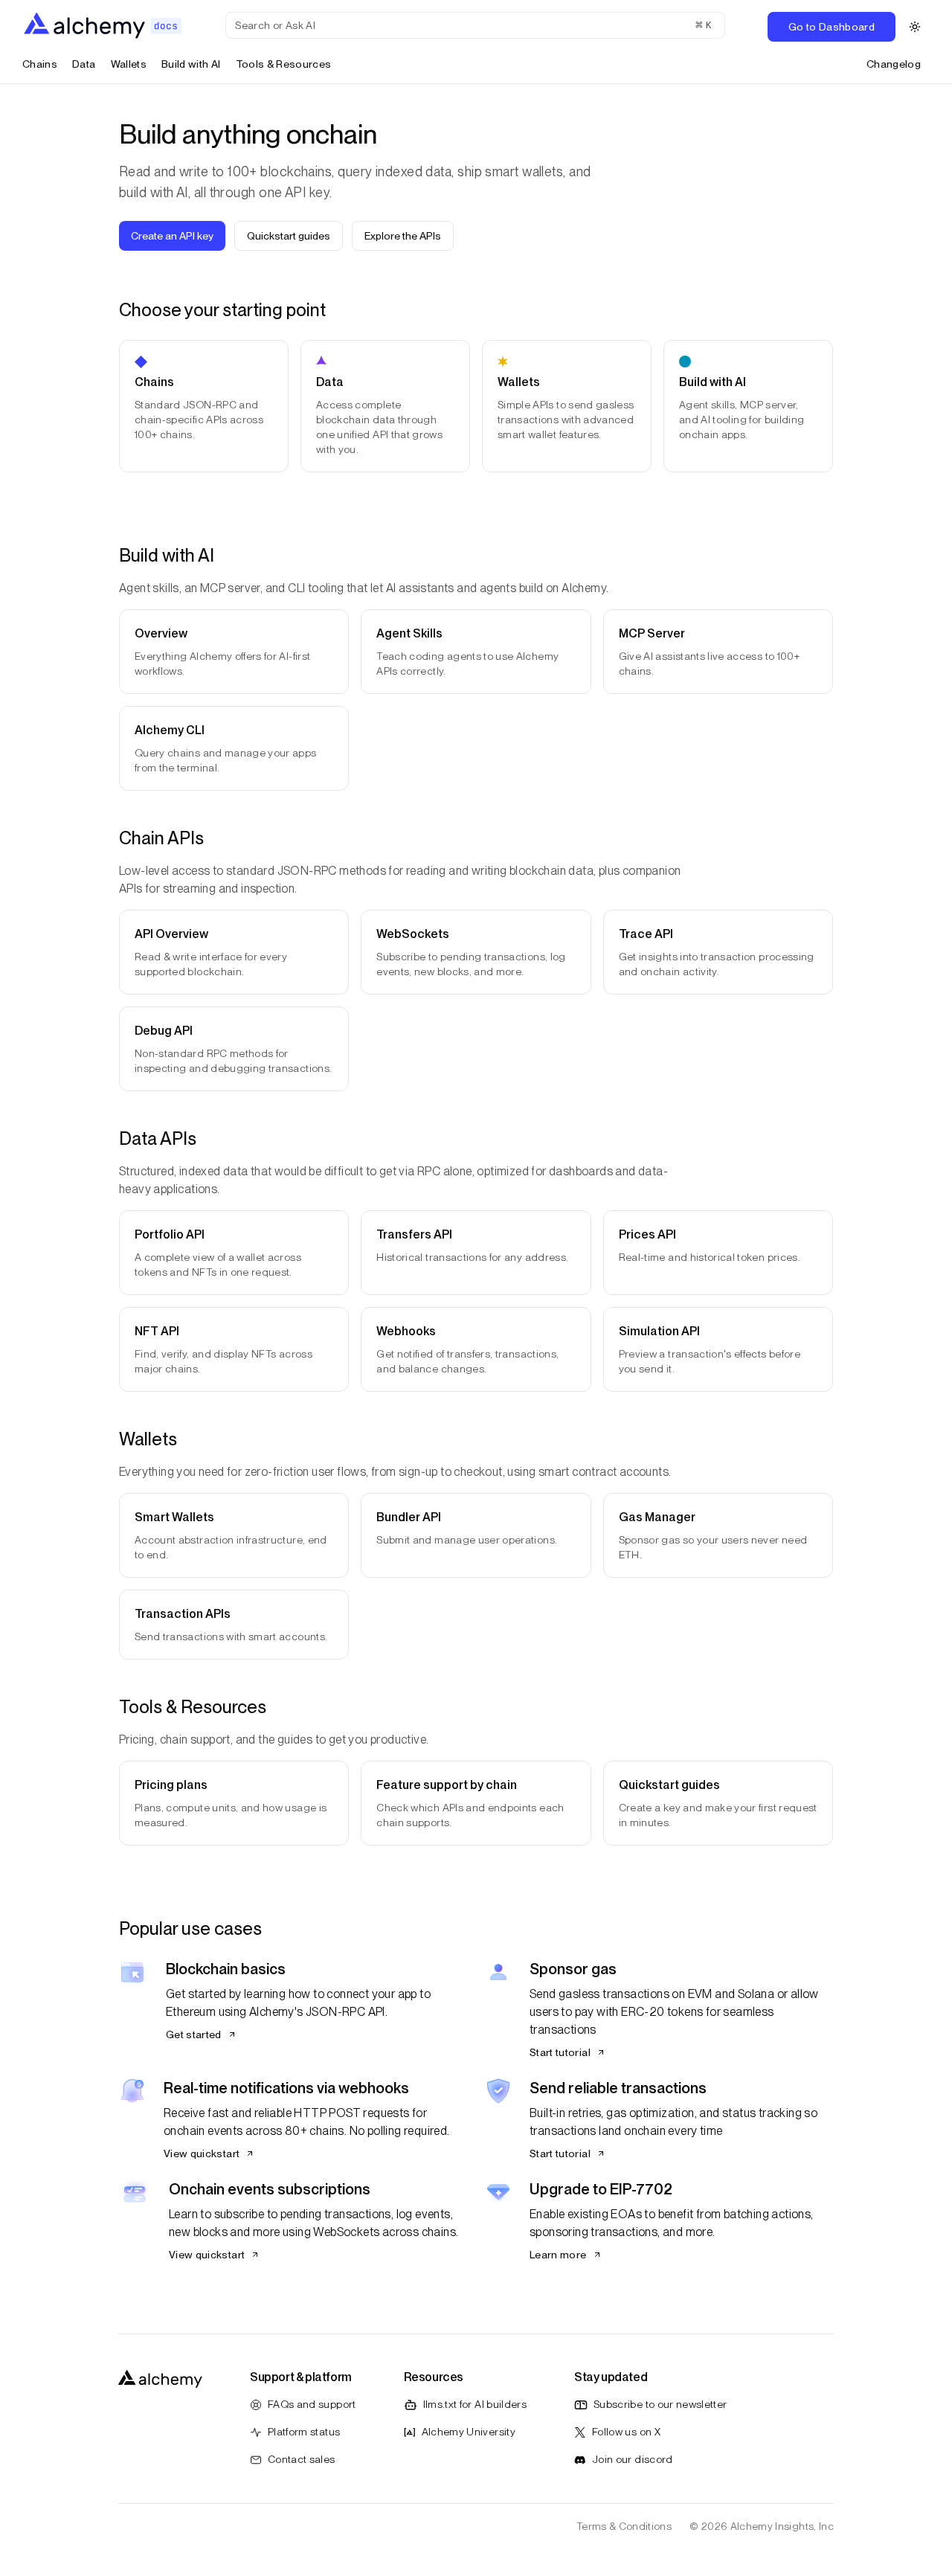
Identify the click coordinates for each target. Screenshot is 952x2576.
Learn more (558, 2255)
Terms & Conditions (624, 2526)
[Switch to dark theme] (915, 27)
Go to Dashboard (832, 27)
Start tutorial (560, 2052)
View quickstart (202, 2153)
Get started (194, 2034)
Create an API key (172, 236)
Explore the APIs (403, 236)
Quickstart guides (289, 236)
